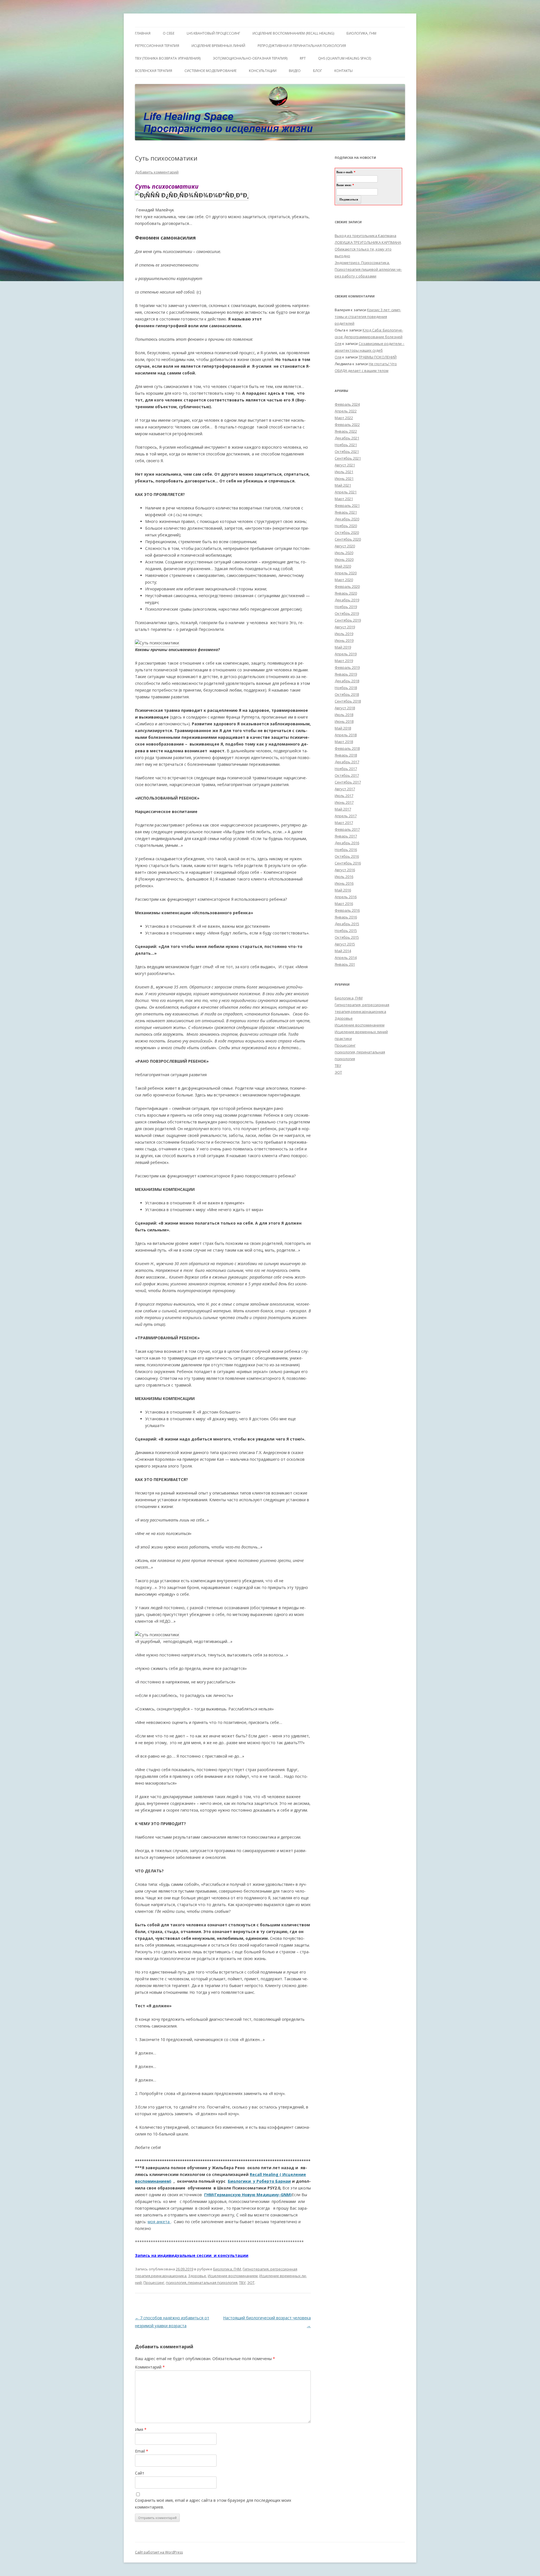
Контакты (344, 71)
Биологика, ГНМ (227, 2269)
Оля (338, 344)
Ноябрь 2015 (346, 931)
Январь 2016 (346, 917)
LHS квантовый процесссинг (213, 33)
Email (142, 2451)
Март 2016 (344, 904)
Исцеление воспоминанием (233, 2276)
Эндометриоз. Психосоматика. (362, 263)
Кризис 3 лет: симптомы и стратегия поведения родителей (368, 317)
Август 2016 (345, 870)
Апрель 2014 (346, 958)
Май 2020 (343, 566)
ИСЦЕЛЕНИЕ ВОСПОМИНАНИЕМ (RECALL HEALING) (293, 33)
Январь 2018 (346, 755)
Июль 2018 (344, 715)
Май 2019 (343, 647)
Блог (318, 71)
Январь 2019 (346, 674)
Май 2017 (343, 809)
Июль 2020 (344, 553)
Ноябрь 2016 (346, 850)
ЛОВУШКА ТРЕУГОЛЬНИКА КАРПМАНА (368, 242)
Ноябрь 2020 (346, 526)
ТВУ (242, 2282)
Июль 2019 (344, 634)
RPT (303, 58)
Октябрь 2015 (347, 937)
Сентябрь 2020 (348, 539)
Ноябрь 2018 (346, 688)
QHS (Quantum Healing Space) (345, 58)
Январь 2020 (346, 593)
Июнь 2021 (344, 478)
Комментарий (150, 2367)
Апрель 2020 (346, 573)
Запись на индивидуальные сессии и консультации (192, 2255)
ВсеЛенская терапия (154, 71)
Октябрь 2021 (347, 451)
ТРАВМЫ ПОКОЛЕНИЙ (378, 357)
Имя (141, 2429)
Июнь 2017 (344, 802)
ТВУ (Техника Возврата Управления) (168, 58)
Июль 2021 (344, 472)
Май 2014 (343, 951)
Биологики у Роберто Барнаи (259, 2181)
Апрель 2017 (346, 816)
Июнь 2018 (344, 721)
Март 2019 (344, 661)
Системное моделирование (211, 71)
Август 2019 (345, 627)
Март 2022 (344, 418)
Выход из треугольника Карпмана (365, 236)
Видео (295, 71)
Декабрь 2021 (347, 438)
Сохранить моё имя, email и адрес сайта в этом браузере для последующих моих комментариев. (213, 2504)
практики (343, 1038)
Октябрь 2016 (347, 856)
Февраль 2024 (347, 404)
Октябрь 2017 (347, 775)
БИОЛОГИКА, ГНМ (361, 33)
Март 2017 (344, 823)
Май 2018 (343, 728)
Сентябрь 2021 (348, 458)
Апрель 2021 (346, 492)
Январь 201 (345, 964)
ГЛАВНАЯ (143, 33)
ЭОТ (251, 2282)
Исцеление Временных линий (218, 46)
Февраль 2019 (347, 667)
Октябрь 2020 (347, 532)
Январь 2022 (346, 431)
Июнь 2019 (344, 640)
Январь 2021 (346, 512)
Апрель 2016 (346, 897)
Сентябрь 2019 (348, 620)
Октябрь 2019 (347, 613)
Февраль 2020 (347, 586)
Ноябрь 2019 (346, 607)
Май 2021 (343, 485)
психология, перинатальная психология (202, 2282)
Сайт (140, 2473)
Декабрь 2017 (347, 762)
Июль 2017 (344, 796)
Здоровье (197, 2276)
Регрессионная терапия (157, 46)
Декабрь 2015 (347, 924)
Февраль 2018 (347, 748)
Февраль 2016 (347, 910)
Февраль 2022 (347, 425)
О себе (169, 33)
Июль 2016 (344, 877)
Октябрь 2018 (347, 694)
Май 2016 (343, 890)
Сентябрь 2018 (348, 701)
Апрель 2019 (346, 654)
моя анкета (159, 2222)
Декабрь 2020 (347, 519)
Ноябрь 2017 (346, 769)
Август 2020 (345, 546)
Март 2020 (344, 580)
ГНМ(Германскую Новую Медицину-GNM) (248, 2195)
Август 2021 (345, 465)
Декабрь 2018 (347, 681)
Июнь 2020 (344, 559)
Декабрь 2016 (347, 843)
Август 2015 (345, 944)
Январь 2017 (346, 836)
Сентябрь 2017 (348, 782)
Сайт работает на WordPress (159, 2552)
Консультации (263, 71)
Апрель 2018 (346, 735)
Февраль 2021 (347, 505)
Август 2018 (345, 708)
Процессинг (154, 2282)
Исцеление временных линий (361, 1032)
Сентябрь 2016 (348, 863)
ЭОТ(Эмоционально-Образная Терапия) (250, 58)
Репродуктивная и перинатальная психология (302, 46)
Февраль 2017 (347, 829)
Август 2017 (345, 789)
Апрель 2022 (346, 411)
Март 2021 (344, 499)
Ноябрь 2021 (346, 445)
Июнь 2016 (344, 883)
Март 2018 (344, 742)
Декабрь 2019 (347, 600)
